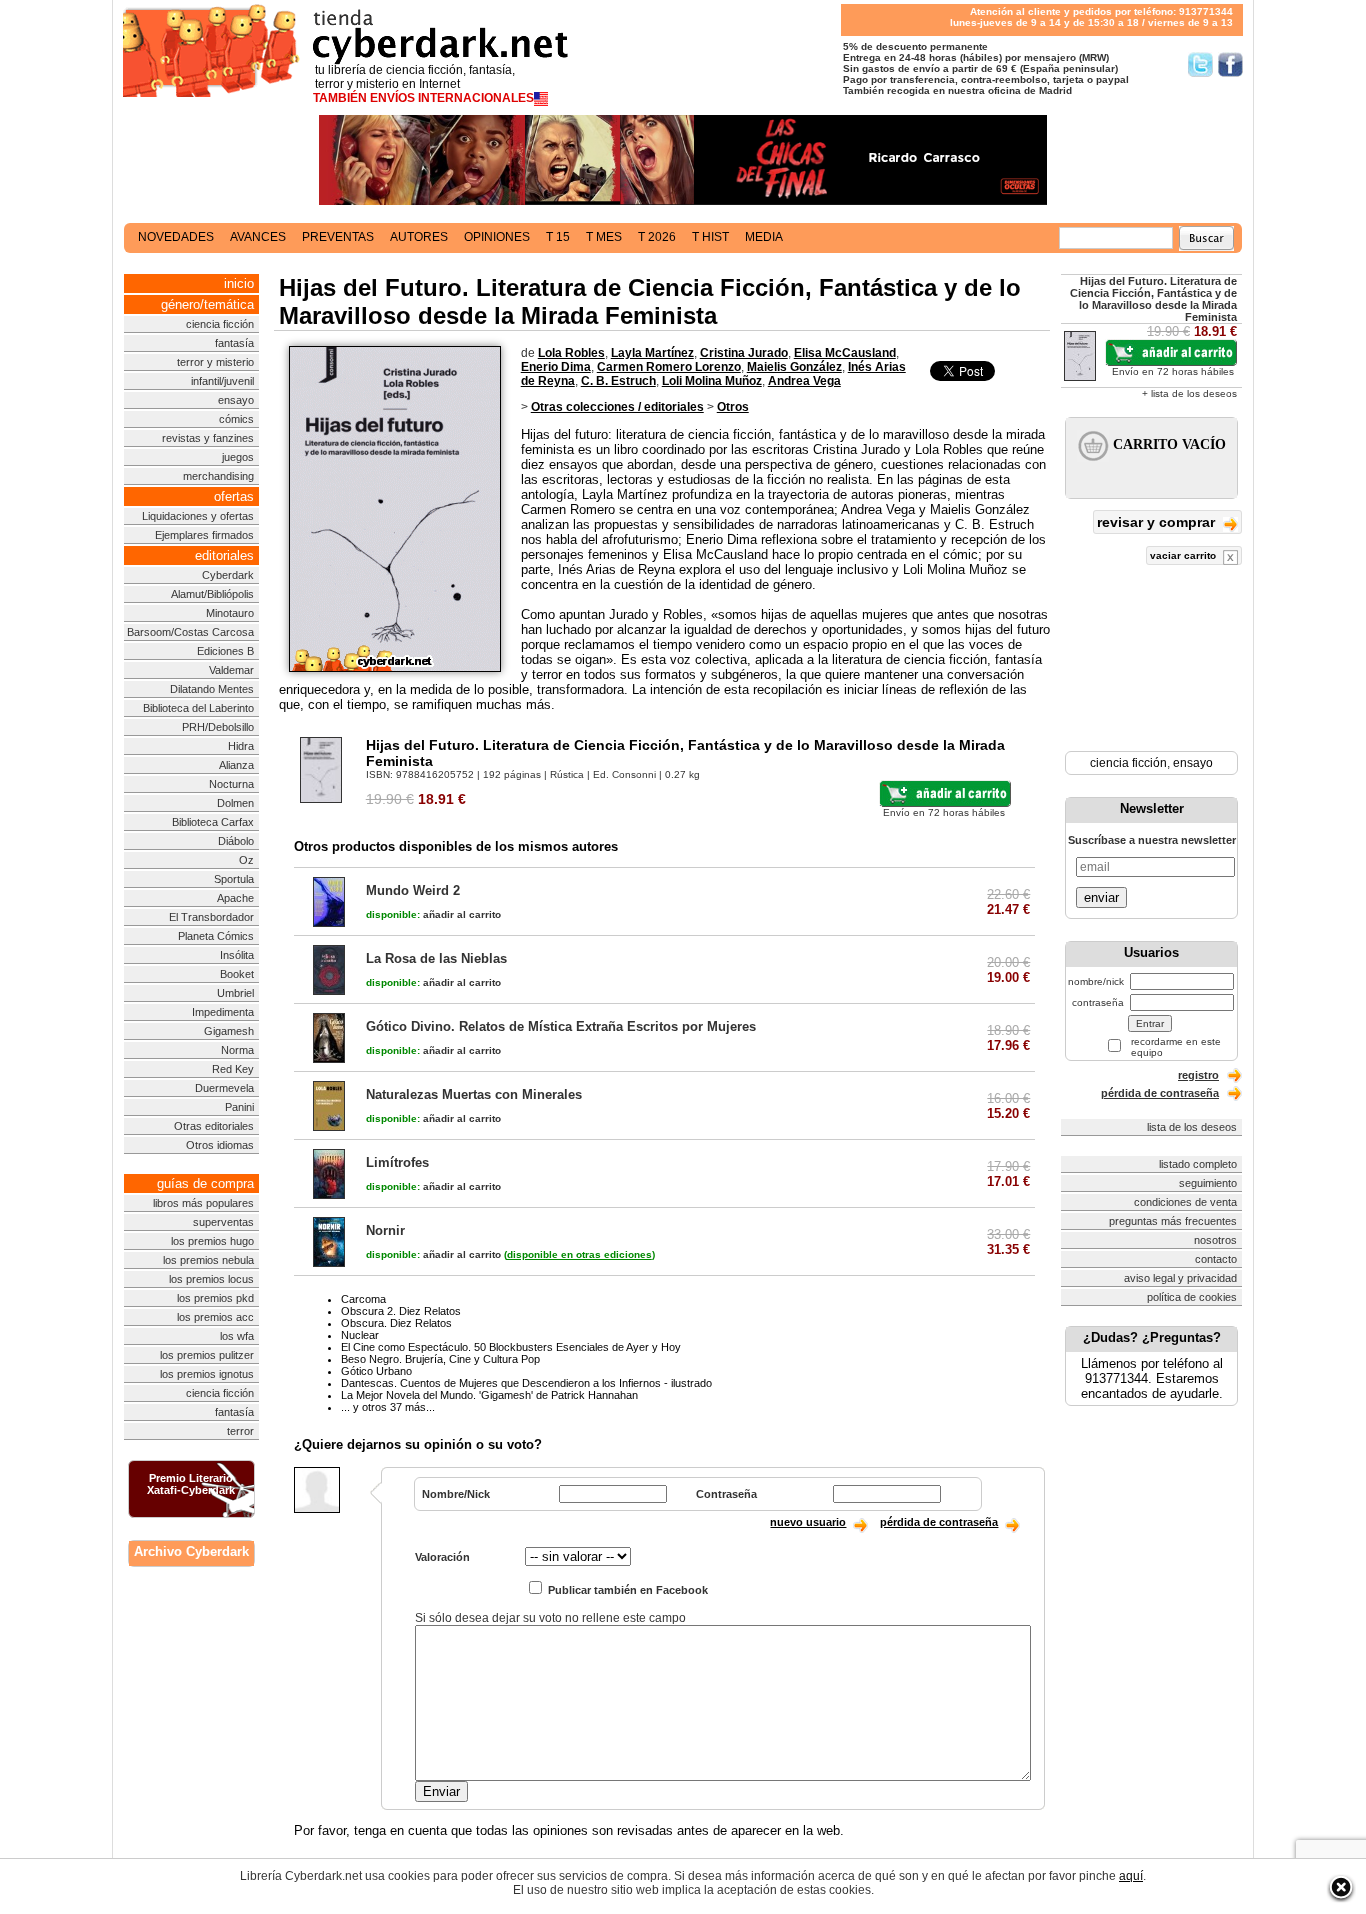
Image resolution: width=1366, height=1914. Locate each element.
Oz (246, 860)
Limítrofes (397, 1162)
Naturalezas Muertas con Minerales (474, 1094)
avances (258, 237)
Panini (239, 1107)
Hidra (241, 746)
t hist (710, 237)
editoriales (224, 555)
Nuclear (360, 1335)
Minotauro (230, 613)
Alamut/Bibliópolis (212, 594)
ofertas (234, 496)
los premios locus (211, 1279)
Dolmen (235, 803)
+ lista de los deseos (1189, 393)
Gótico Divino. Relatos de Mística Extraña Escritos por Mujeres (561, 1026)
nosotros (1215, 1240)
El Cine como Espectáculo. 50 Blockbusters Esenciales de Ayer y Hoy (511, 1347)
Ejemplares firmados (204, 535)
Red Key (233, 1069)
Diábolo (236, 841)
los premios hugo (212, 1241)
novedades (176, 237)
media (764, 237)
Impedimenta (223, 1012)
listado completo (1198, 1164)
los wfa (237, 1336)
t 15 (558, 237)
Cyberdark (228, 575)
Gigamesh (229, 1031)
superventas (223, 1222)
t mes (604, 237)
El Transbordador (211, 917)
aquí (1131, 1876)
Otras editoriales (214, 1126)
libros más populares (203, 1203)
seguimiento (1208, 1183)
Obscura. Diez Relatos (396, 1323)
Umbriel (235, 993)
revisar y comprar (1158, 522)
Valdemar (231, 670)
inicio (239, 283)
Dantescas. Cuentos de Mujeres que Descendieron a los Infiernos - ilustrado (526, 1383)
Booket (237, 974)
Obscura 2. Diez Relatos (401, 1311)
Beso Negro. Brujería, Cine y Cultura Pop (440, 1359)
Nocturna (231, 784)
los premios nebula (208, 1260)
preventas (338, 237)
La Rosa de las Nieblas (436, 958)
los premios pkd (215, 1298)
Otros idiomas (220, 1145)
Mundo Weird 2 (413, 890)
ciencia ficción (220, 324)
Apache (235, 898)
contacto (1216, 1259)
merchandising (218, 476)
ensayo (236, 400)
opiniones (497, 237)
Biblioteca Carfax (213, 822)
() (579, 1254)
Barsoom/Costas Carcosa (190, 632)
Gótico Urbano (376, 1371)
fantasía (234, 343)
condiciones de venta (1185, 1202)
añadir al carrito (433, 914)
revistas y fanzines (208, 438)
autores (419, 237)
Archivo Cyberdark (191, 1551)
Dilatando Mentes (212, 689)
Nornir (385, 1230)
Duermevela (224, 1088)
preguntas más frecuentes (1173, 1221)
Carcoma (363, 1299)
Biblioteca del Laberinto (198, 708)
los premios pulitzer (207, 1355)
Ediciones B (225, 651)
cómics (236, 419)
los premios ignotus (207, 1374)
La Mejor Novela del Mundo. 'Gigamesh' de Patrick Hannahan (489, 1395)
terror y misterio (215, 362)
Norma (237, 1050)
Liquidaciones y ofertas (198, 516)
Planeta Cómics (216, 936)
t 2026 (657, 237)
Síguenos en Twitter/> (1200, 64)
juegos (238, 457)
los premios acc (215, 1317)
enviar (1101, 897)
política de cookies (1192, 1297)
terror (240, 1431)
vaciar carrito (1184, 555)
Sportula (234, 879)
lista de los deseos (1192, 1127)
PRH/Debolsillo (218, 727)
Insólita (237, 955)
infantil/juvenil (222, 381)
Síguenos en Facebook (1230, 64)
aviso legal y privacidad (1180, 1278)
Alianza (236, 765)
